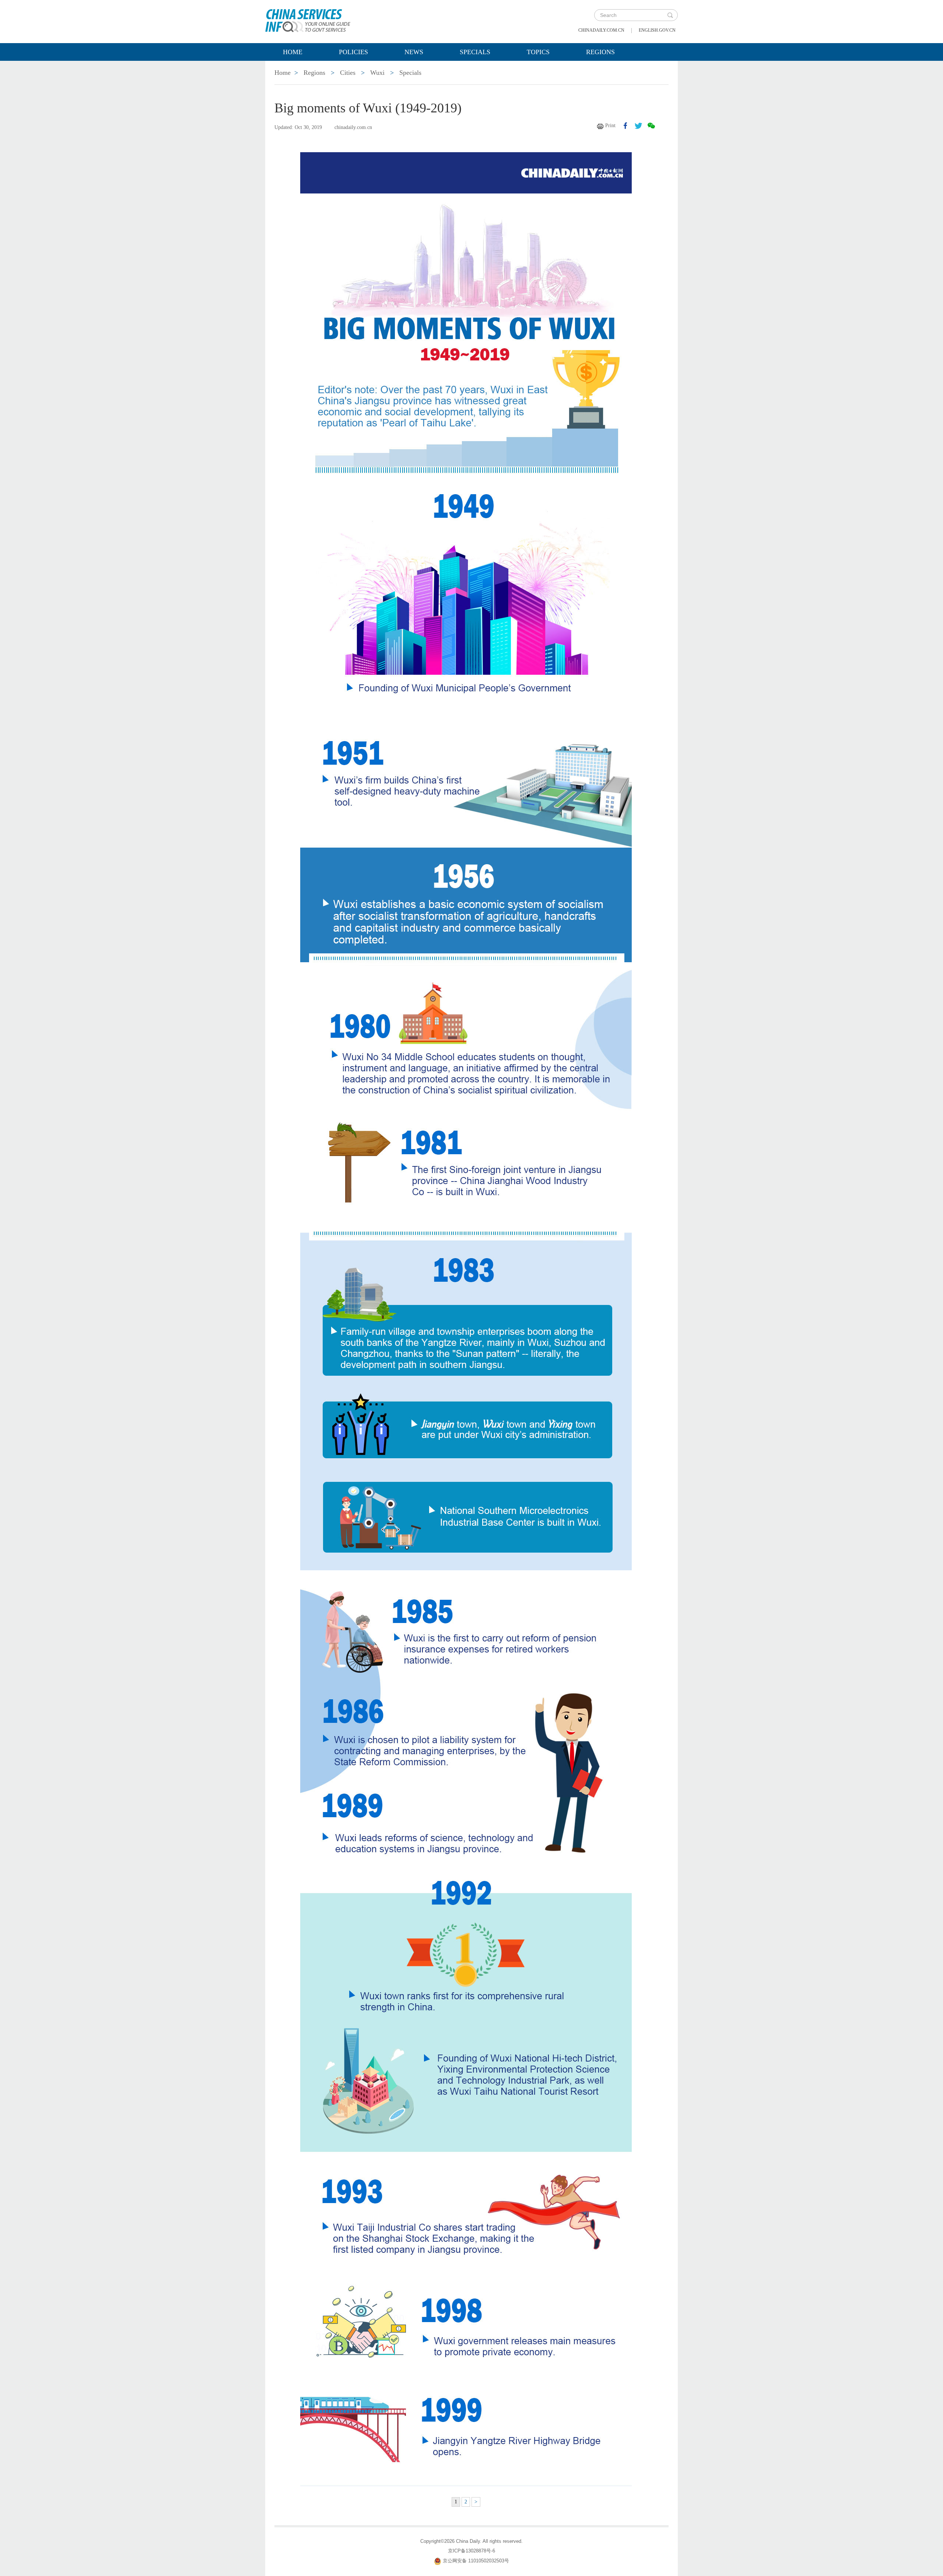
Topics (538, 52)
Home (293, 52)
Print (610, 125)
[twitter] (638, 126)
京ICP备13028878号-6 (471, 2551)
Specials (475, 52)
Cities (348, 73)
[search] (670, 15)
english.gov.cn (657, 30)
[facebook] (625, 126)
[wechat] (651, 126)
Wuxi (377, 73)
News (414, 52)
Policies (353, 52)
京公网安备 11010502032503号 (476, 2561)
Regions (600, 52)
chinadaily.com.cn (601, 30)
